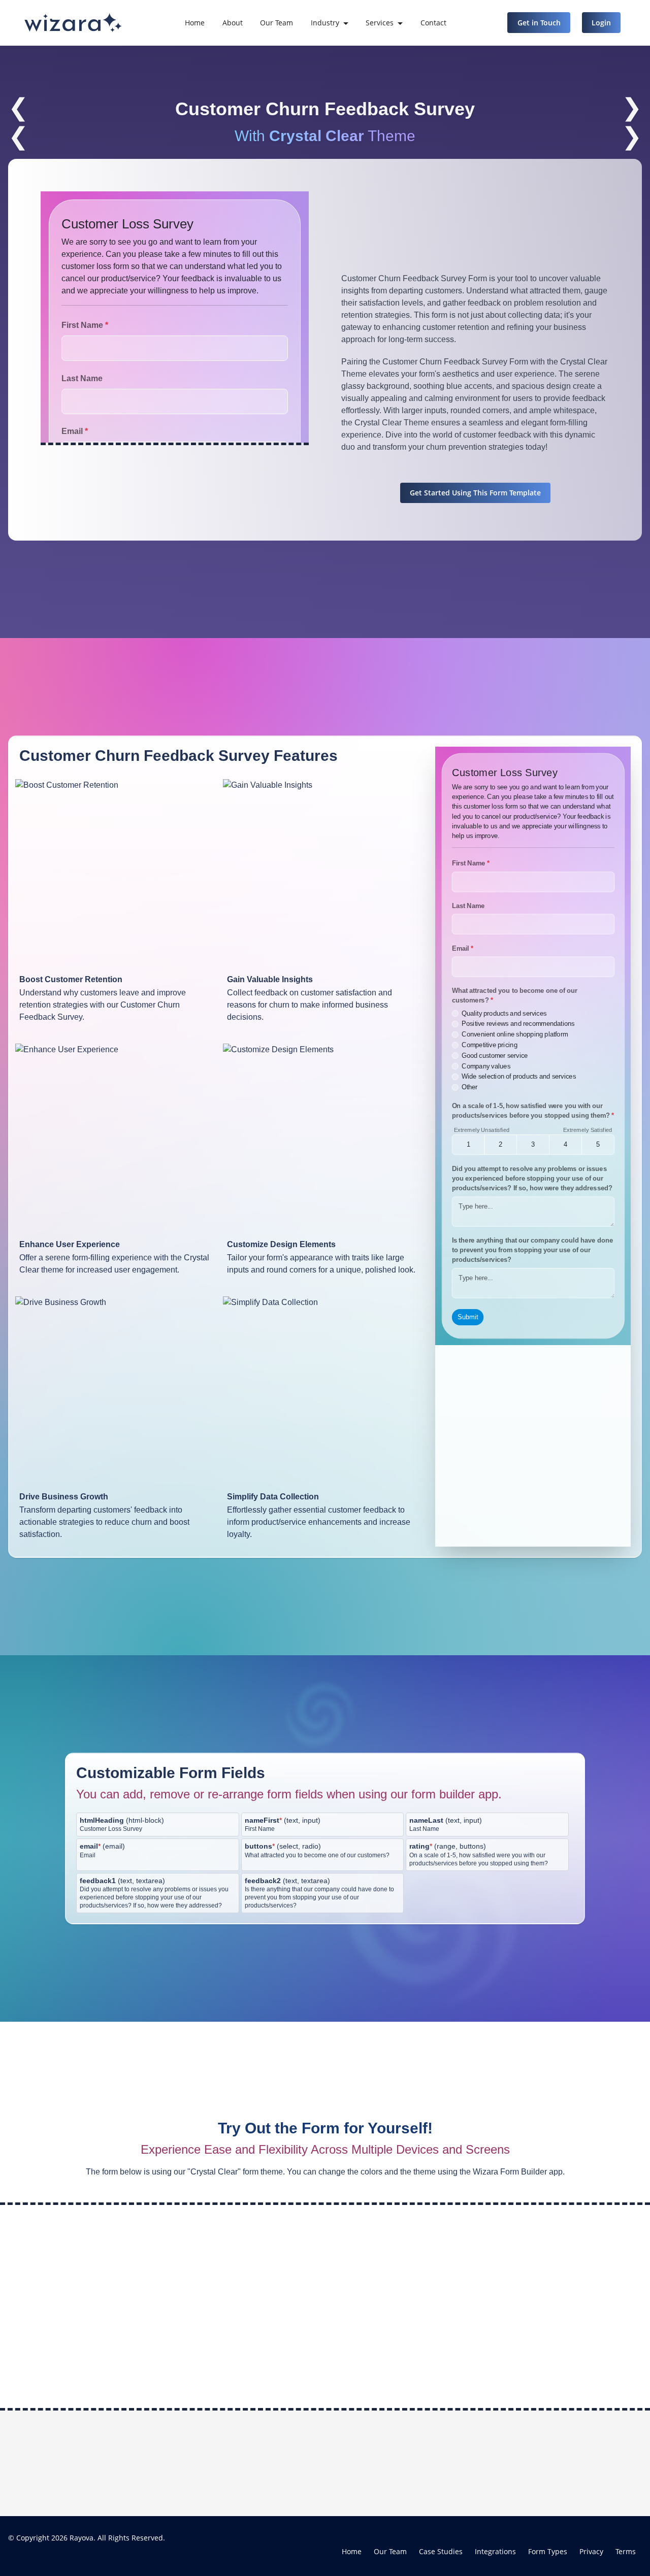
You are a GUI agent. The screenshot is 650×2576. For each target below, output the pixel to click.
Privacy (591, 2551)
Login (601, 23)
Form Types (548, 2551)
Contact (433, 23)
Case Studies (441, 2551)
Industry (325, 23)
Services (380, 23)
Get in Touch (539, 23)
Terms (626, 2551)
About (233, 23)
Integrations (495, 2551)
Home (195, 23)
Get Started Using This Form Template (475, 493)
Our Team (277, 23)
